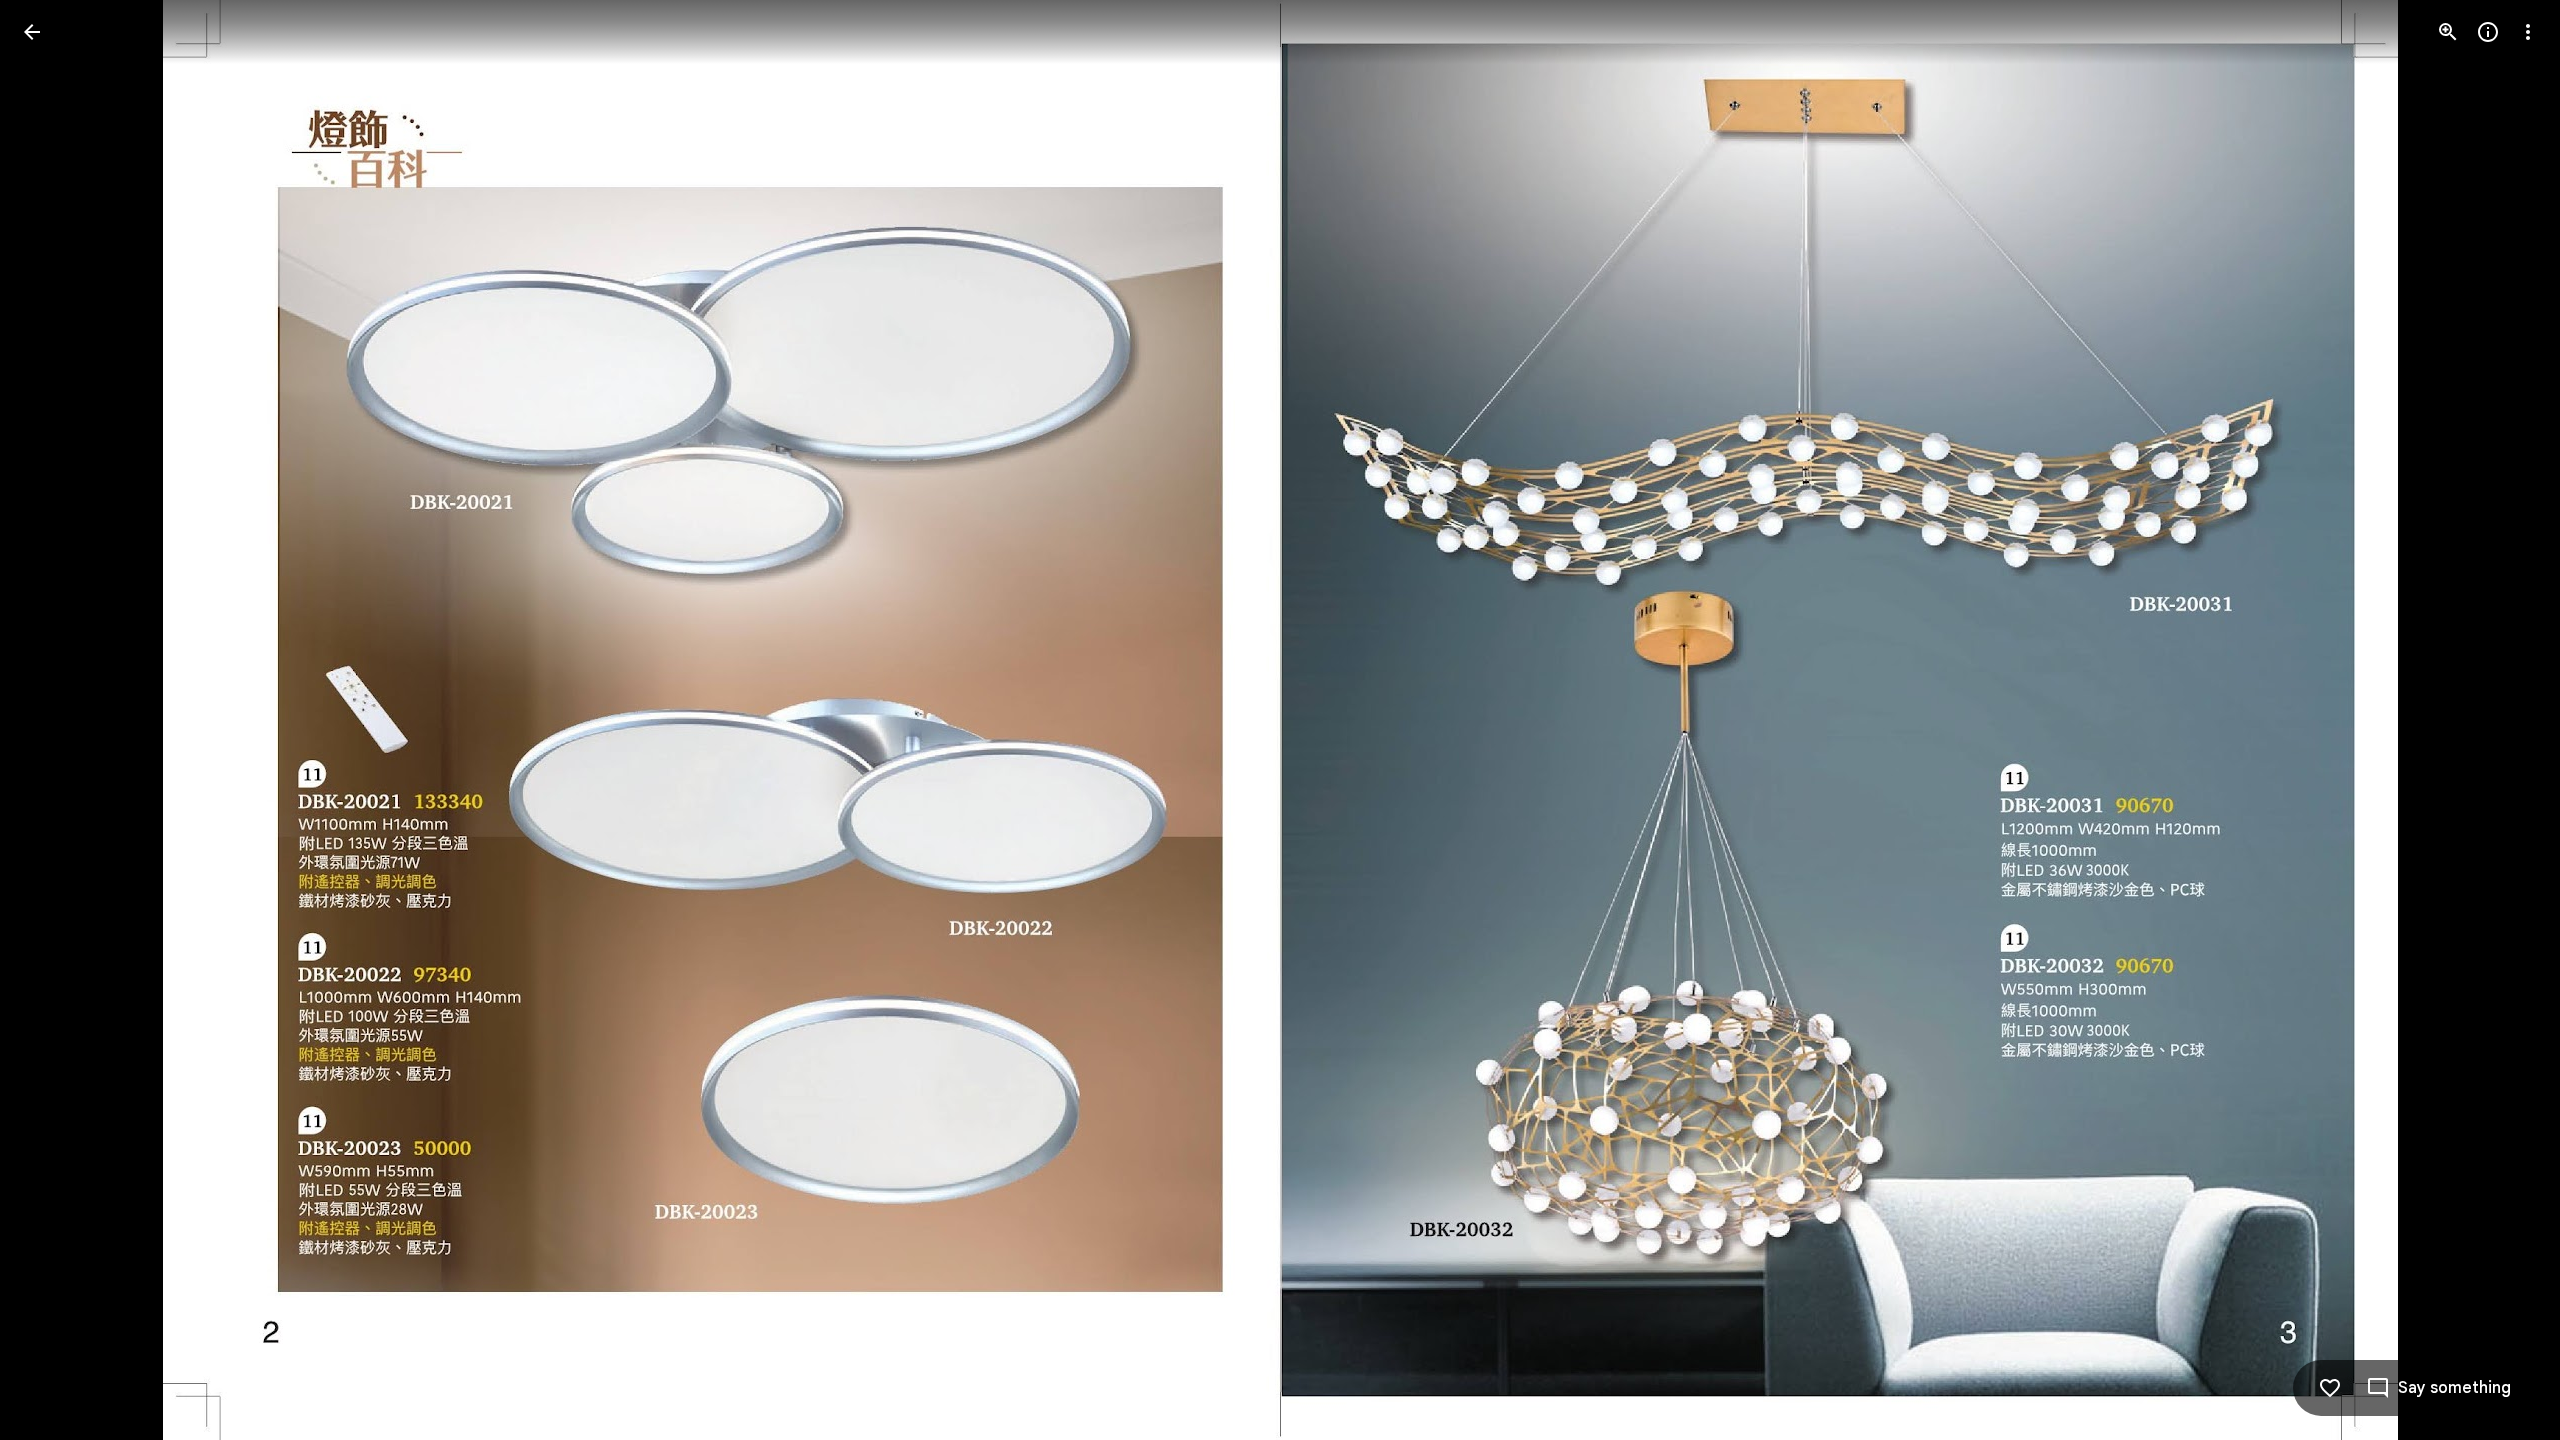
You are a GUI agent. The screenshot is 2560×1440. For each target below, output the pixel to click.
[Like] (2330, 1388)
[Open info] (2488, 32)
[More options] (2528, 32)
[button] (56, 720)
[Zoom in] (2448, 32)
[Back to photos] (32, 32)
